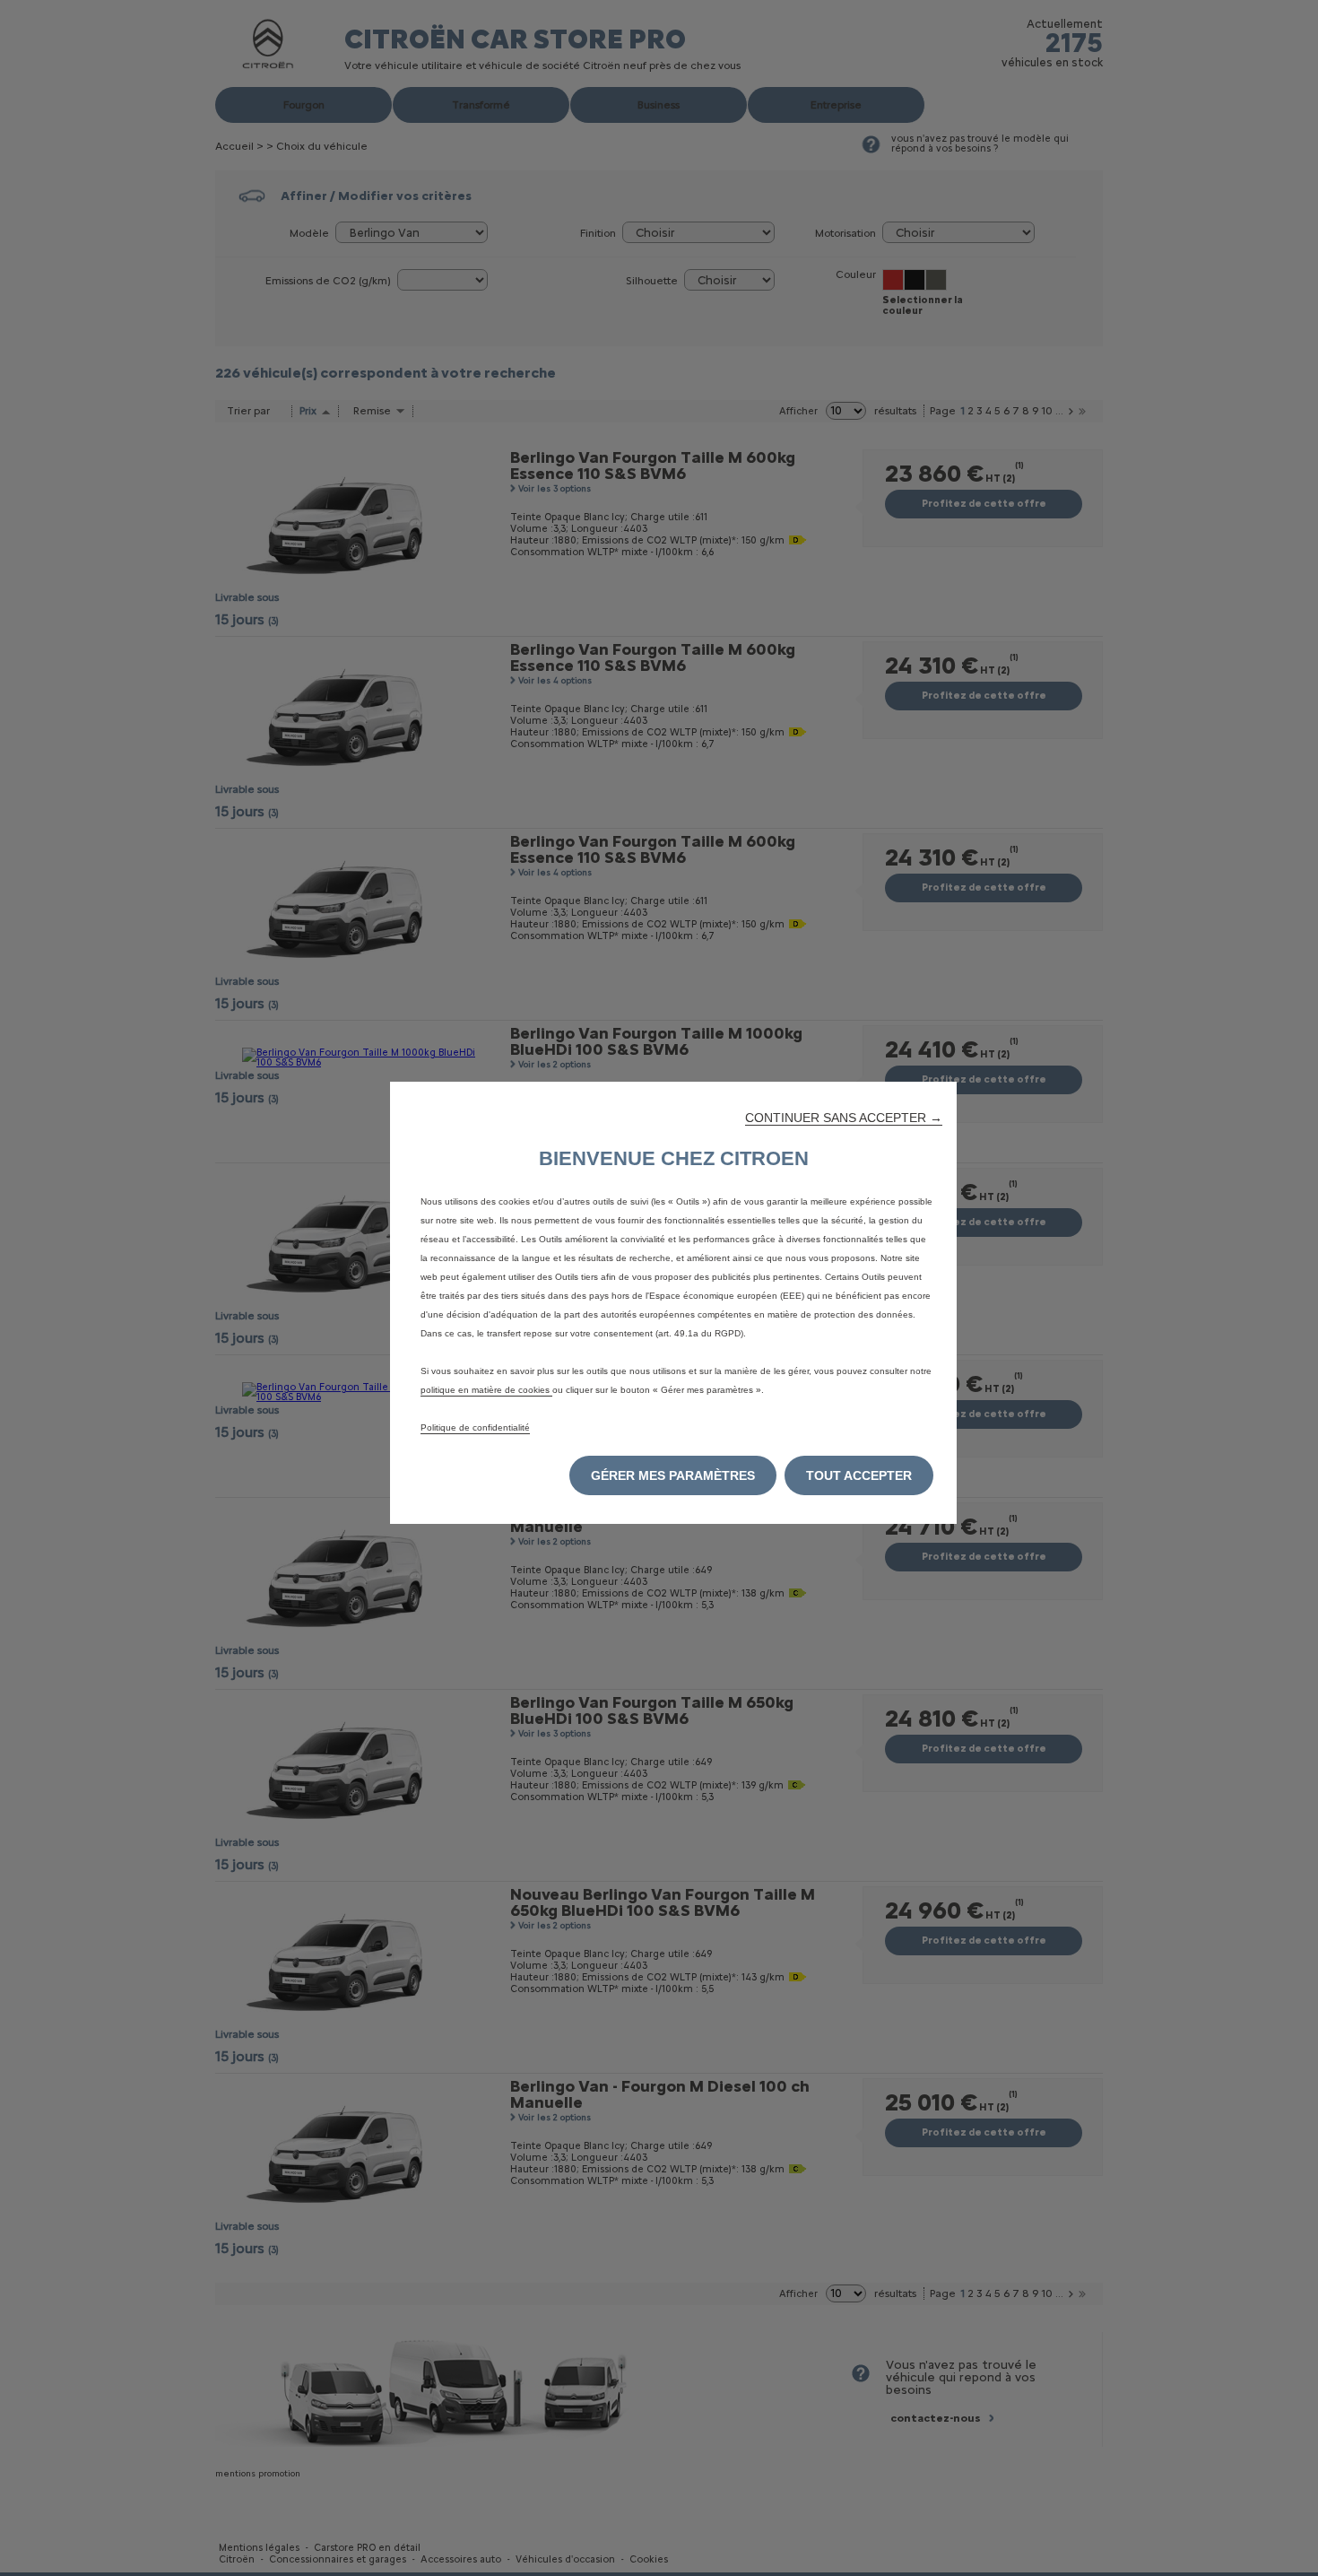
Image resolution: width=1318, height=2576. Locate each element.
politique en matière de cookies (486, 1390)
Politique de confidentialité (475, 1427)
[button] (844, 1118)
